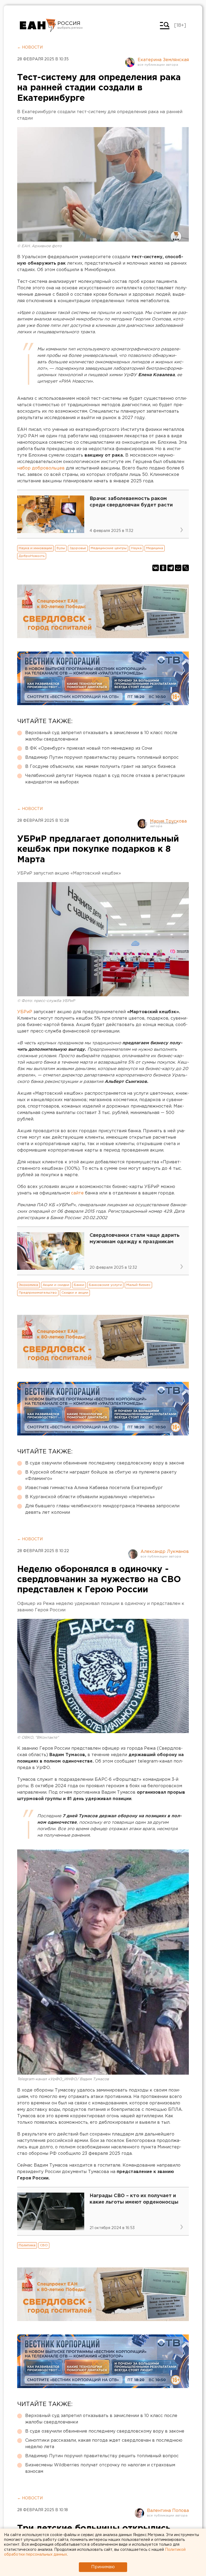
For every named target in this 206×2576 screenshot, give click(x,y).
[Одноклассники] (163, 568)
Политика (27, 2245)
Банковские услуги (105, 1285)
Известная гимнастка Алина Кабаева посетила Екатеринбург (94, 1488)
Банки (79, 1285)
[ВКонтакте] (156, 568)
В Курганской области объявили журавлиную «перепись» (90, 1497)
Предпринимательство (38, 1293)
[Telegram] (171, 568)
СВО (44, 2245)
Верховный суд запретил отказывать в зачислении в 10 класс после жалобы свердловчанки (101, 736)
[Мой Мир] (178, 568)
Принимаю (103, 2567)
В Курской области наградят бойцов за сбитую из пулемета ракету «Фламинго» (101, 1476)
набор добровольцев (41, 468)
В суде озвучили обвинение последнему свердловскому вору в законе (105, 1463)
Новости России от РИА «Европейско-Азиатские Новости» (38, 25)
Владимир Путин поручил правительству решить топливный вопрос (102, 758)
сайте (77, 1193)
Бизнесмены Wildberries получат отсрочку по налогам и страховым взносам (100, 2468)
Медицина (155, 548)
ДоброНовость (32, 556)
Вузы (61, 548)
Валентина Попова (168, 2511)
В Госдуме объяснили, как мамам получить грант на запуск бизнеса (100, 767)
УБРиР (25, 1012)
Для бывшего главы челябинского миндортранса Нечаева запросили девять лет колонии (102, 1509)
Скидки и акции (75, 1293)
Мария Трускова (168, 821)
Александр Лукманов (165, 1552)
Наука (136, 548)
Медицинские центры (109, 548)
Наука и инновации (35, 548)
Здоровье (78, 548)
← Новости (30, 47)
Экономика (28, 1285)
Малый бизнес (138, 1285)
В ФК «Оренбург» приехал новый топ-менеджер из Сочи (89, 748)
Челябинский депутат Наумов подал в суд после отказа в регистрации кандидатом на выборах (105, 779)
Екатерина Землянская (163, 60)
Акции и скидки (56, 1285)
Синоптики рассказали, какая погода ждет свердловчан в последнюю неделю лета (104, 2444)
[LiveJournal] (186, 568)
